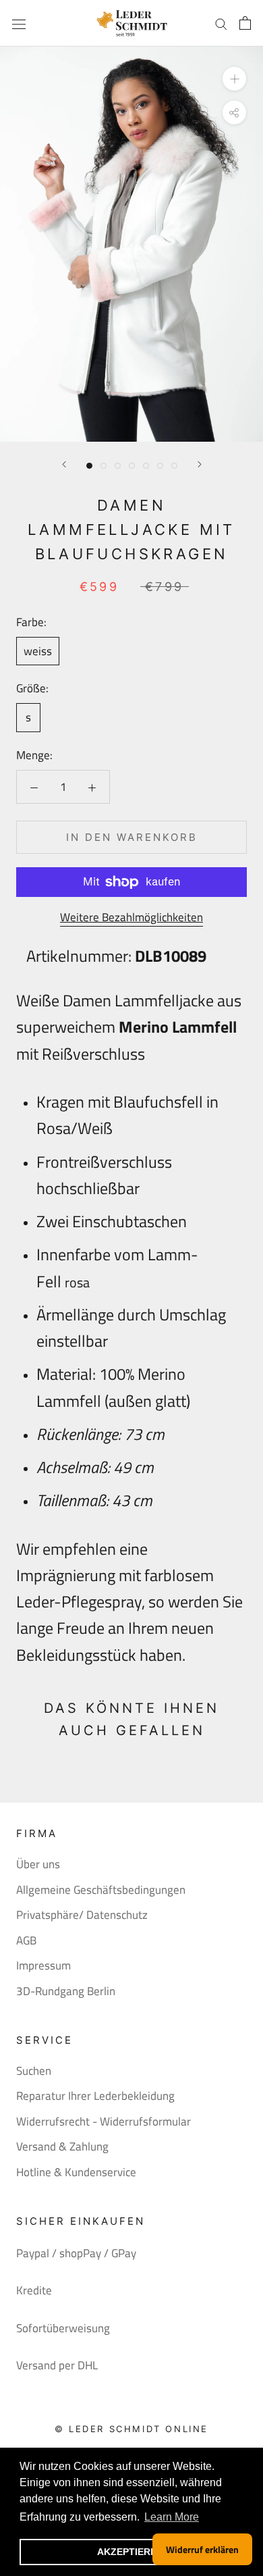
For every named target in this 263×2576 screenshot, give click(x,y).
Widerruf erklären (202, 2549)
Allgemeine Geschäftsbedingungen (101, 1890)
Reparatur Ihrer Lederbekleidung (95, 2096)
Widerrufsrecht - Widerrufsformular (104, 2122)
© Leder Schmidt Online (131, 2429)
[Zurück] (64, 464)
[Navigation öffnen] (19, 23)
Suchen (34, 2071)
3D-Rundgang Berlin (66, 1991)
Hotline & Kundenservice (76, 2172)
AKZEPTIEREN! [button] (132, 2552)
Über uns (38, 1864)
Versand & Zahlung (62, 2147)
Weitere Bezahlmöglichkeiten (131, 917)
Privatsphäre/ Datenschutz (82, 1915)
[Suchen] (221, 23)
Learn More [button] (172, 2517)
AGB (26, 1941)
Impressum (43, 1966)
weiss (38, 651)
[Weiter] (200, 464)
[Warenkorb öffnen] (245, 23)
